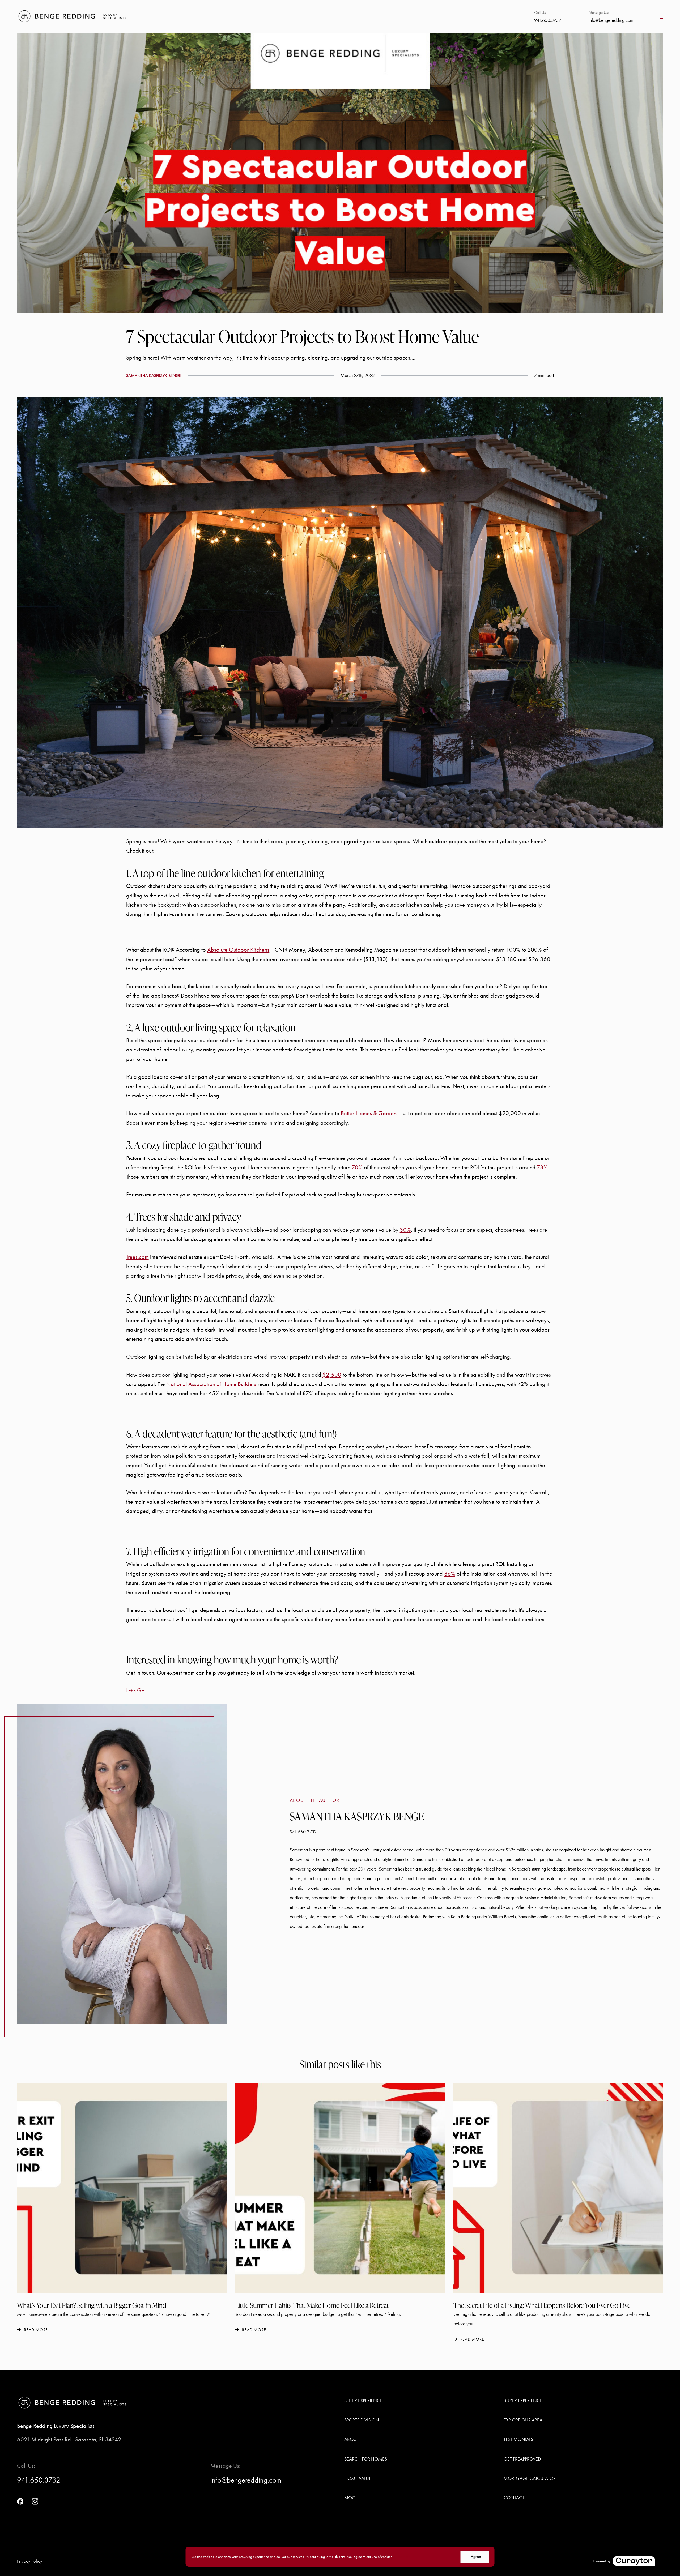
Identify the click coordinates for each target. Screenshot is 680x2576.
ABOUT (352, 2439)
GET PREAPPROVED (522, 2459)
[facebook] (20, 2501)
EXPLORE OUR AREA (523, 2420)
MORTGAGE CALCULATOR (530, 2478)
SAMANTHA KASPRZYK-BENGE (154, 376)
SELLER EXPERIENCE (363, 2400)
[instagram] (35, 2501)
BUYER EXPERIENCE (523, 2400)
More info (401, 2557)
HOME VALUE (358, 2478)
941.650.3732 (303, 1832)
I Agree (475, 2556)
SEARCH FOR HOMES (366, 2459)
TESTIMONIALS (518, 2439)
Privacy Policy (30, 2561)
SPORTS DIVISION (362, 2420)
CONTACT (514, 2498)
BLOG (350, 2498)
